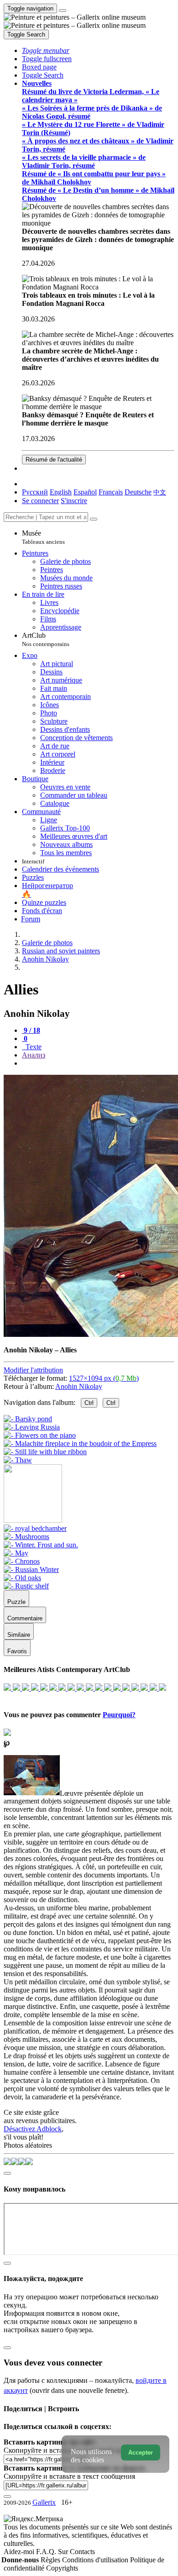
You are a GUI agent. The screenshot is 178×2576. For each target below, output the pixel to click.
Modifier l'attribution (33, 1370)
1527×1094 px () (104, 1378)
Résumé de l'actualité (54, 460)
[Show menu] (63, 11)
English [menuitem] (61, 492)
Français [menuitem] (111, 492)
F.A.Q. (47, 2552)
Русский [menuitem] (35, 492)
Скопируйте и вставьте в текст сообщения (69, 2476)
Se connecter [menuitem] (40, 501)
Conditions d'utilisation (96, 2560)
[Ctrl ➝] (35, 1528)
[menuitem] (160, 492)
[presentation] (98, 1063)
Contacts (82, 2552)
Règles (51, 2560)
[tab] (31, 1030)
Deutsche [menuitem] (138, 492)
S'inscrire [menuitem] (74, 501)
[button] (46, 50)
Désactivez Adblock (33, 2129)
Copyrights (62, 2568)
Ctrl (89, 1403)
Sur (64, 2552)
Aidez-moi (20, 2552)
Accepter (141, 2452)
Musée (43, 537)
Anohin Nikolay (79, 1386)
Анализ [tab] (34, 1055)
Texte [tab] (33, 1047)
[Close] (94, 519)
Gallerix (44, 2502)
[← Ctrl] (18, 1460)
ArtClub (46, 639)
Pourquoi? (119, 1715)
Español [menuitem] (85, 492)
